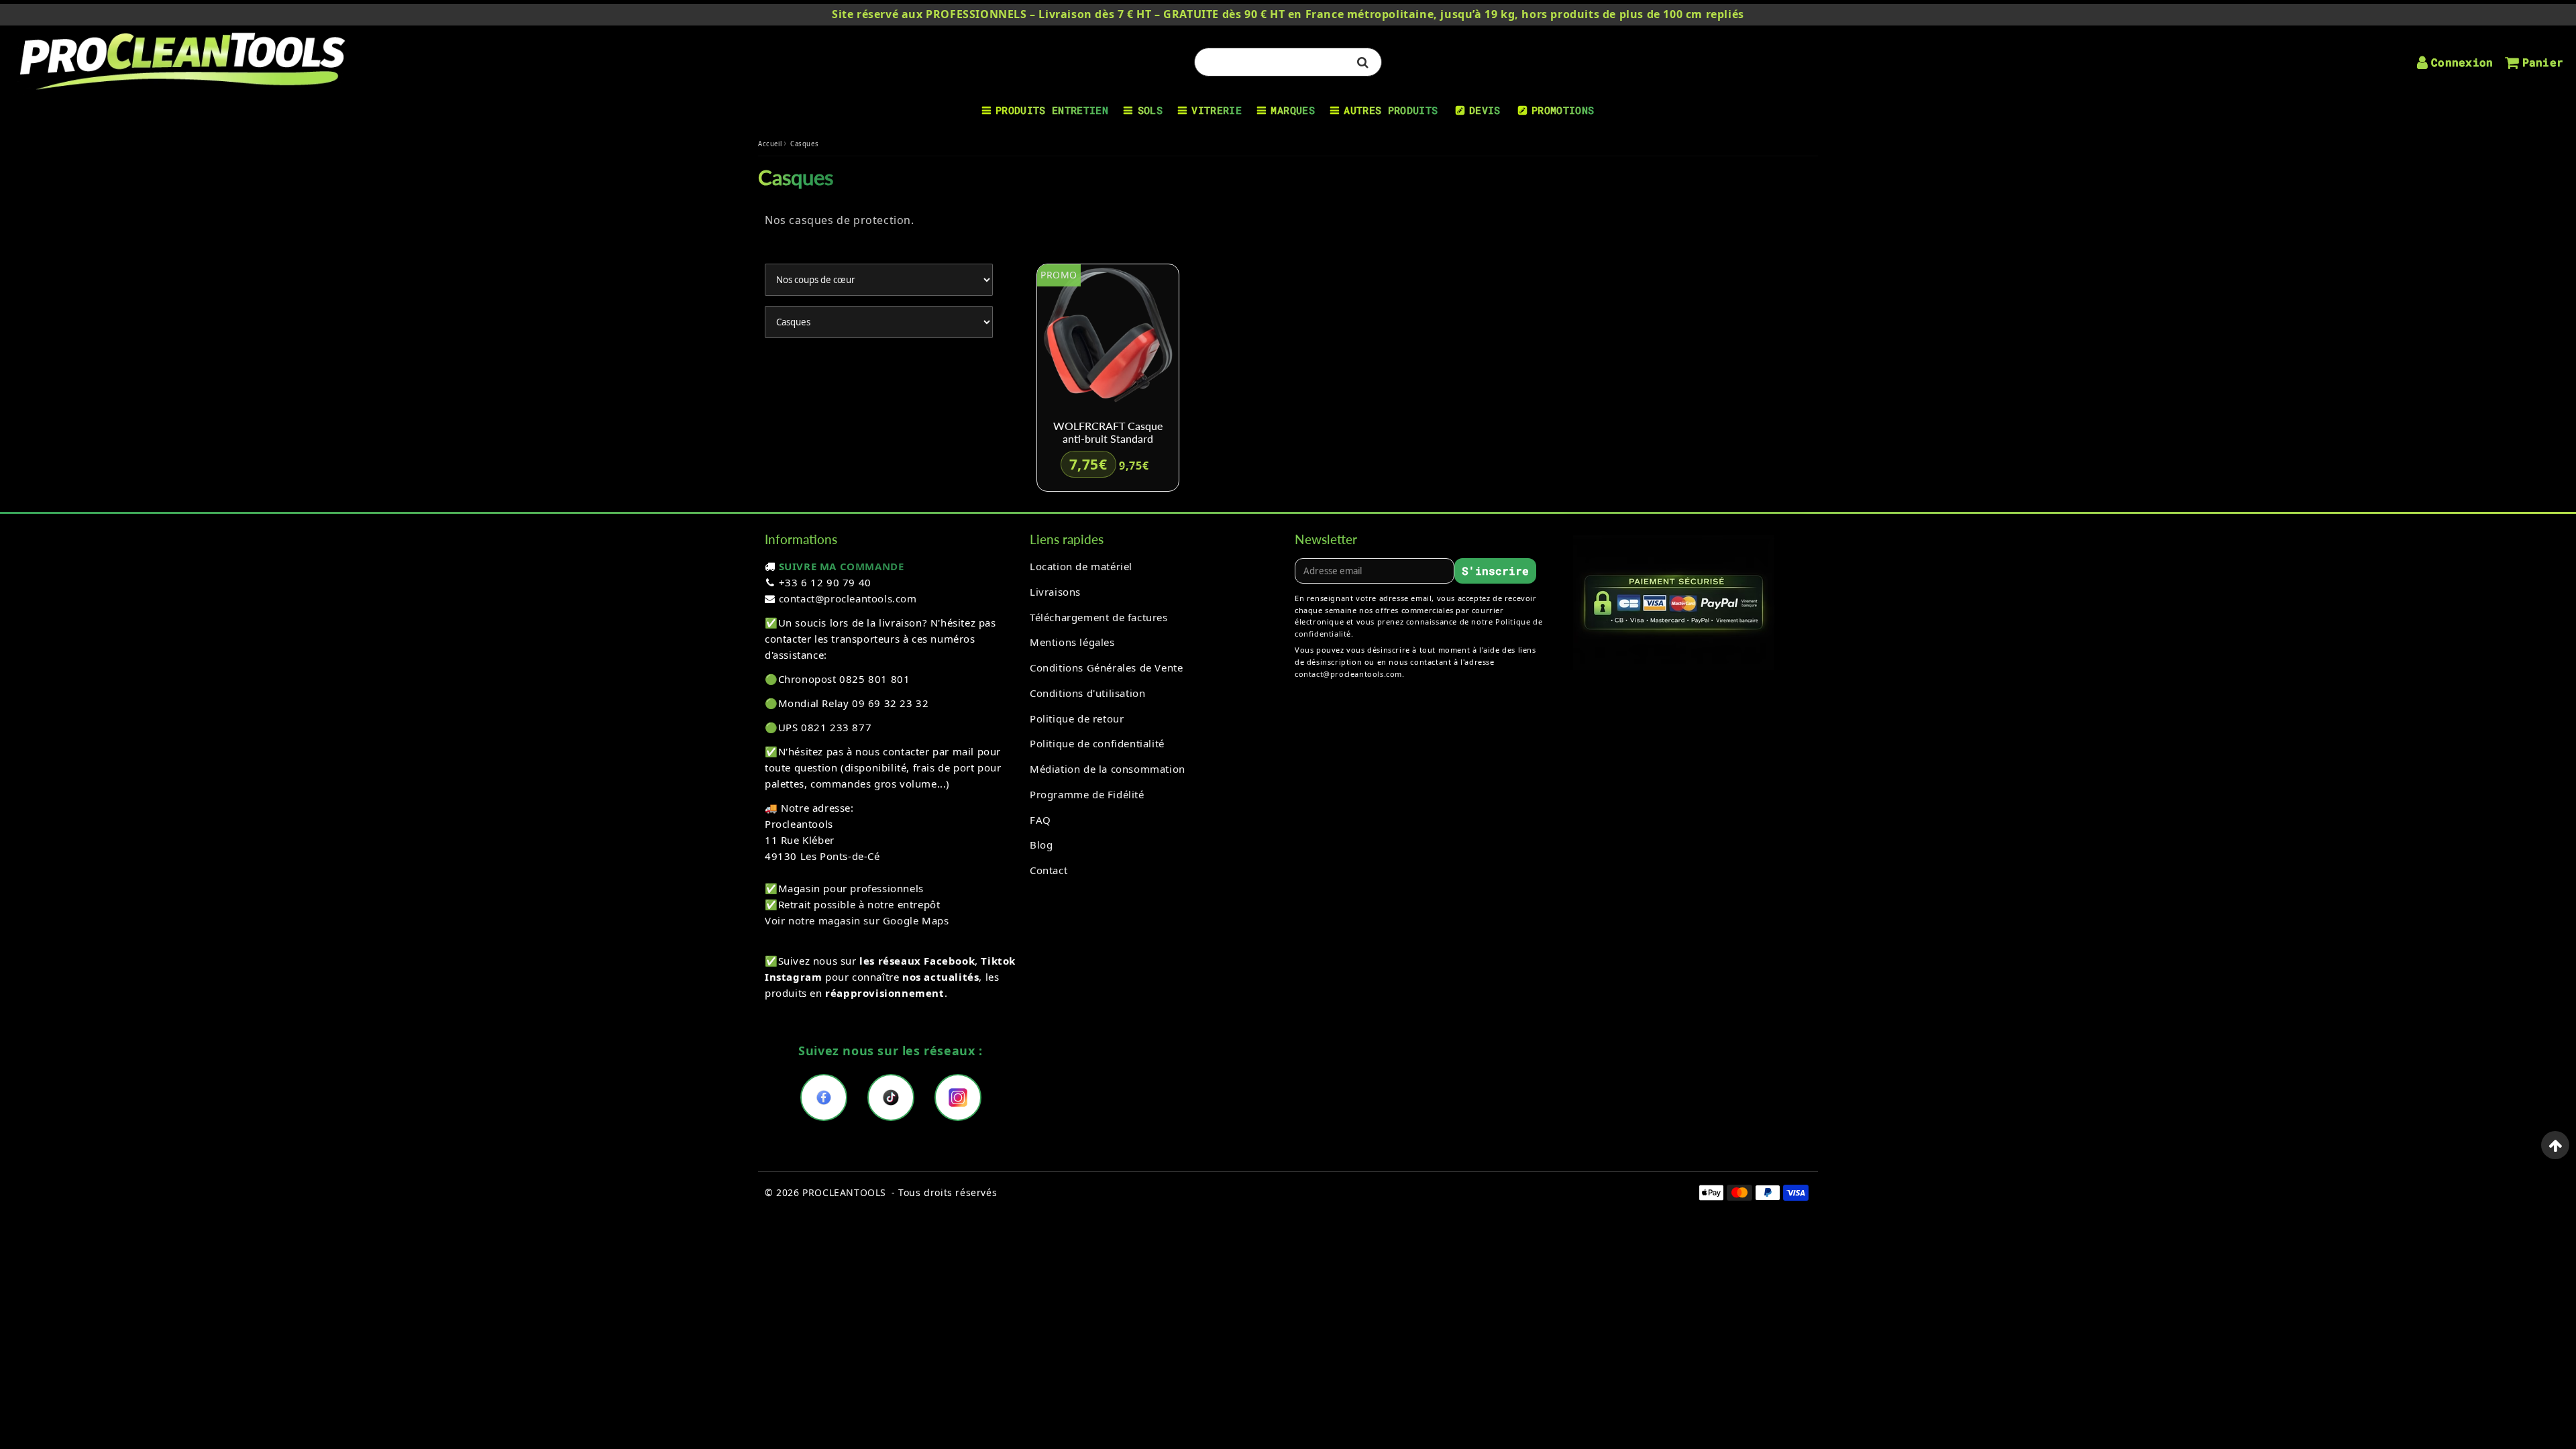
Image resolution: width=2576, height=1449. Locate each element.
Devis (1485, 110)
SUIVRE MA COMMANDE (842, 566)
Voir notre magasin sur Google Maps (857, 920)
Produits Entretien (1052, 110)
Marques (1292, 110)
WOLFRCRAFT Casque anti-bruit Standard (1108, 432)
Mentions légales (1072, 642)
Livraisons (1055, 592)
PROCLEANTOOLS (844, 1192)
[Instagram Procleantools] (958, 1097)
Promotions (1563, 110)
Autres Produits (1391, 110)
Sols (1150, 110)
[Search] (1363, 62)
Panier (2543, 62)
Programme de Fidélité (1087, 794)
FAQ (1040, 820)
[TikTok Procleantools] (891, 1097)
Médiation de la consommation (1108, 769)
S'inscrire (1495, 571)
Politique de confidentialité (1097, 743)
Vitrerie (1217, 110)
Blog (1041, 845)
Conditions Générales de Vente (1106, 667)
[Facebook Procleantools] (824, 1097)
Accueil (770, 144)
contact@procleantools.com (848, 598)
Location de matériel (1081, 566)
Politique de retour (1077, 718)
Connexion (2462, 62)
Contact (1049, 870)
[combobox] (1288, 62)
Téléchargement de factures (1099, 617)
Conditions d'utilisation (1087, 693)
